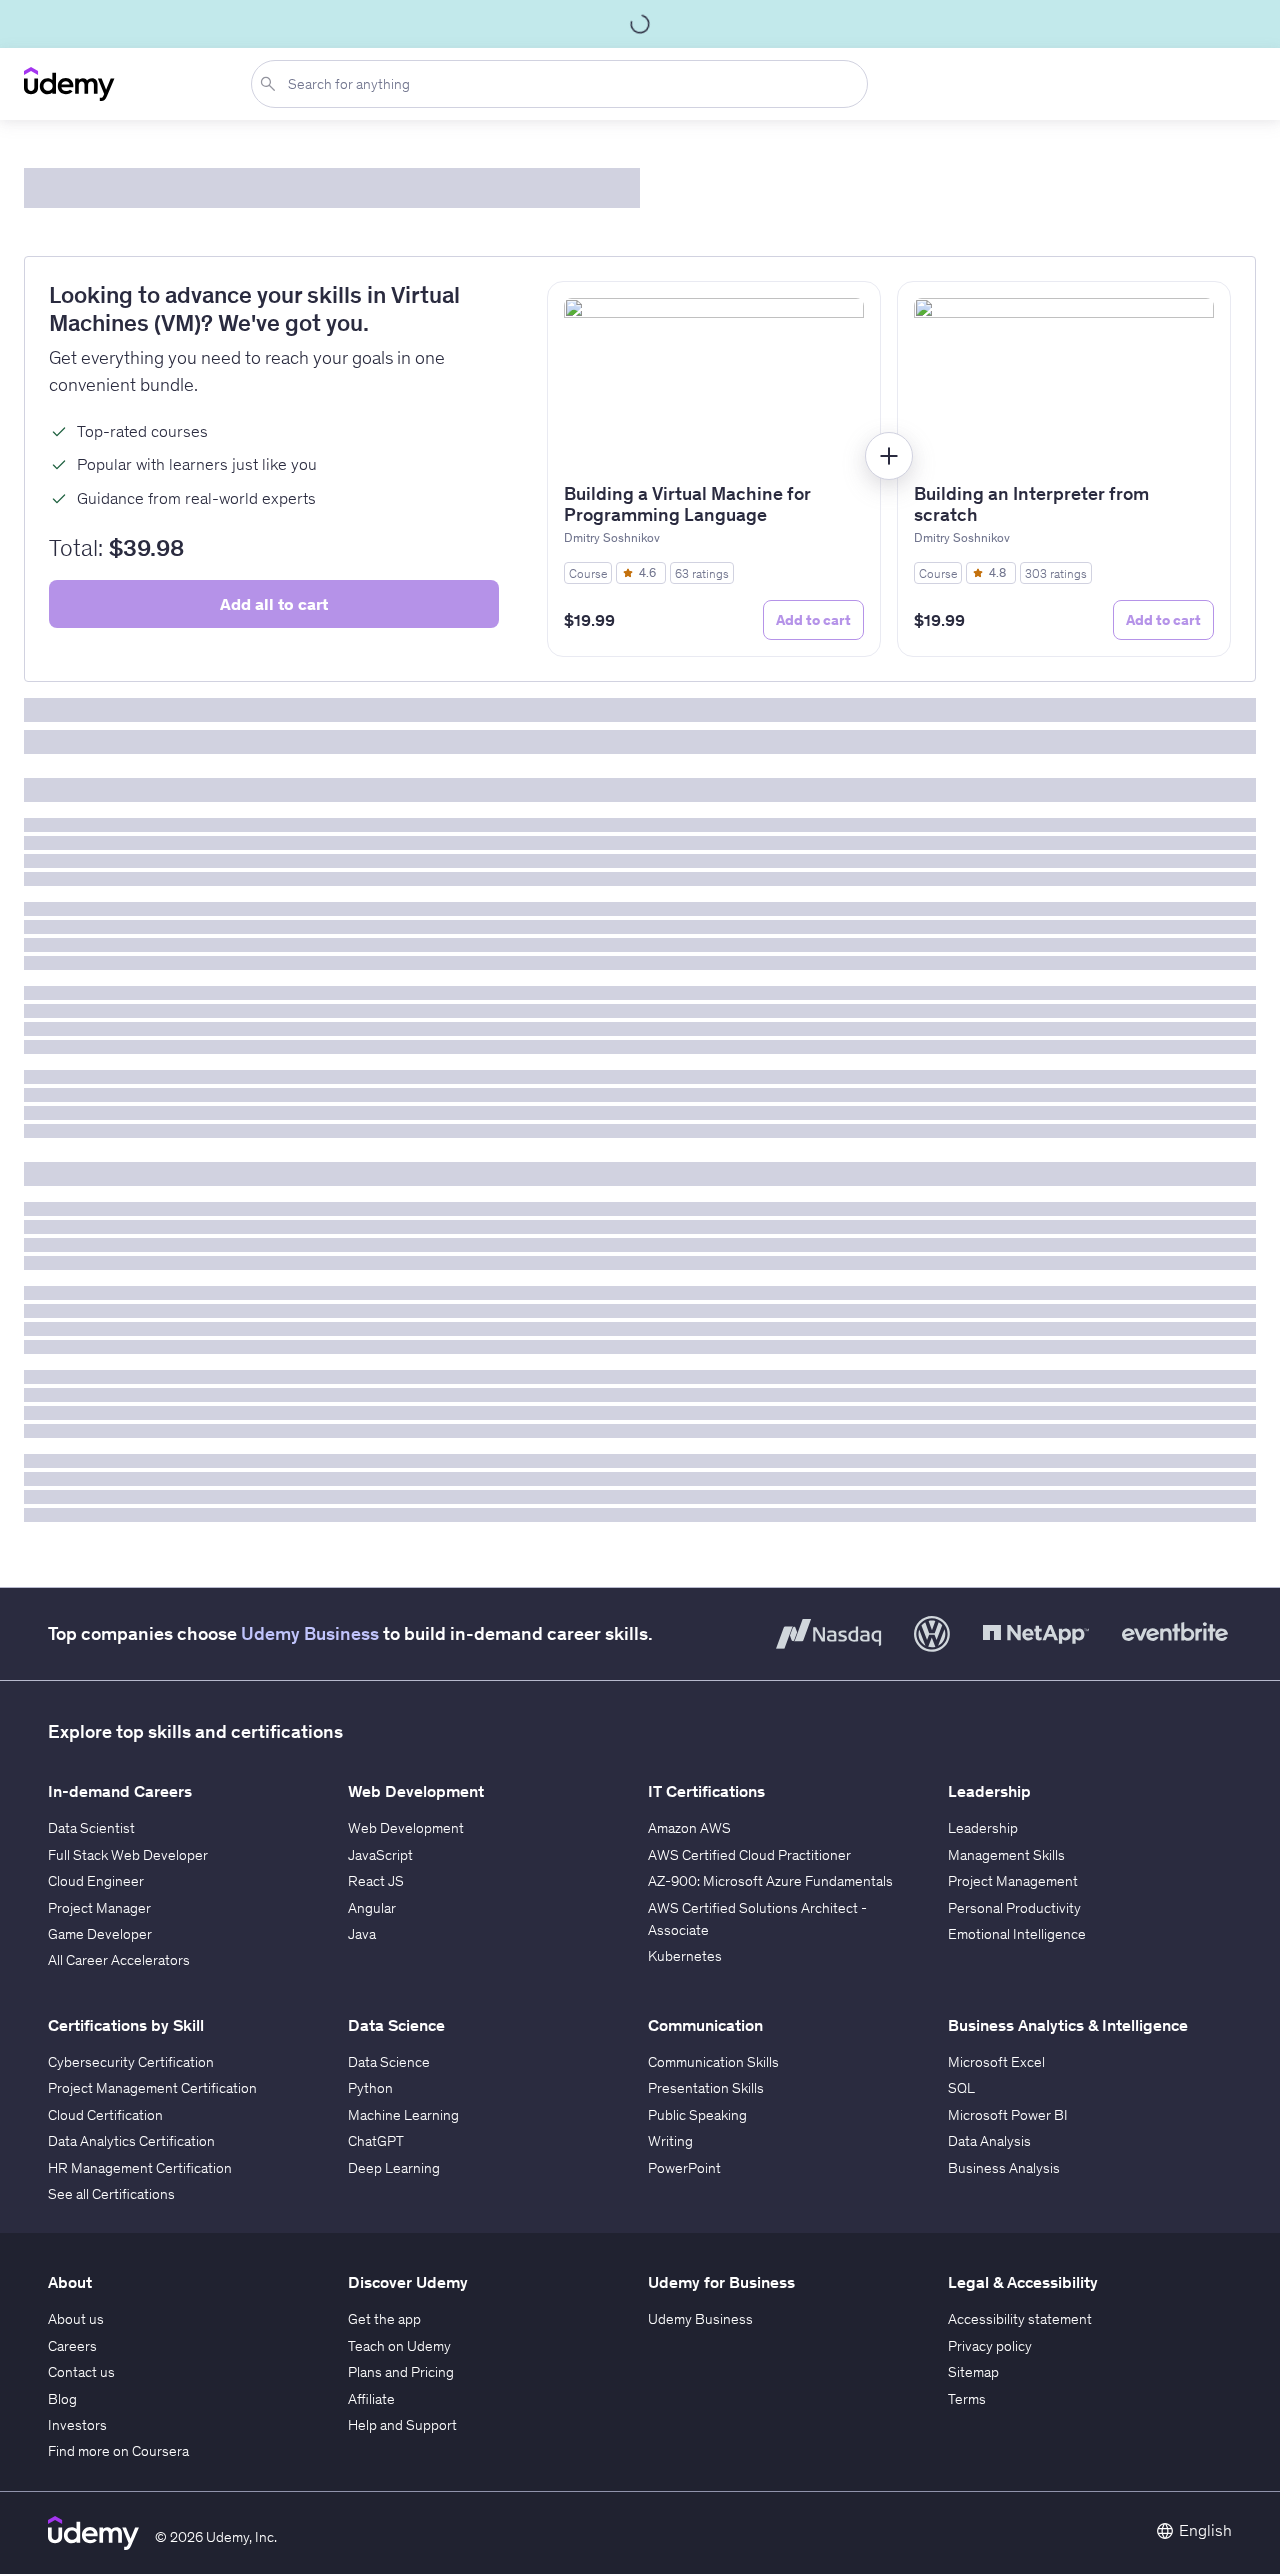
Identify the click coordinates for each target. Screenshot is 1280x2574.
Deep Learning (394, 2168)
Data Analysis (989, 2141)
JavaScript (380, 1855)
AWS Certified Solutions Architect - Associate (757, 1919)
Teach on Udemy (399, 2346)
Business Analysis (1004, 2168)
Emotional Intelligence (1017, 1934)
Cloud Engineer (96, 1881)
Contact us (81, 2372)
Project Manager (99, 1908)
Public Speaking (697, 2115)
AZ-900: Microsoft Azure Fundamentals (770, 1881)
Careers (72, 2346)
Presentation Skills (706, 2088)
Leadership (983, 1828)
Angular (372, 1908)
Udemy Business (310, 1633)
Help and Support (402, 2425)
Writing (670, 2141)
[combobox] (563, 84)
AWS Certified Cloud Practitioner (749, 1855)
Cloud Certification (105, 2115)
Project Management (1013, 1881)
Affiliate (371, 2399)
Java (362, 1934)
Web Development (406, 1828)
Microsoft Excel (996, 2062)
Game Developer (100, 1934)
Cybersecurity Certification (131, 2062)
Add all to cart (274, 604)
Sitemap (973, 2372)
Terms (967, 2399)
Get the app (384, 2319)
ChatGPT (376, 2141)
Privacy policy (990, 2346)
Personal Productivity (1014, 1908)
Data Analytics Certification (131, 2141)
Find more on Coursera (118, 2451)
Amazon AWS (689, 1828)
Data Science (389, 2062)
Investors (77, 2425)
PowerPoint (684, 2168)
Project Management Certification (152, 2088)
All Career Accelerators (119, 1960)
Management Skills (1006, 1855)
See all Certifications (111, 2194)
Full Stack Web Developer (128, 1855)
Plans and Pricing (401, 2372)
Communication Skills (713, 2062)
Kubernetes (685, 1956)
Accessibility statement (1020, 2319)
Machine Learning (403, 2115)
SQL (961, 2088)
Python (370, 2088)
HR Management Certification (140, 2168)
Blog (62, 2399)
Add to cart (813, 620)
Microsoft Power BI (1008, 2115)
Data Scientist (91, 1828)
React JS (376, 1881)
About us (76, 2319)
